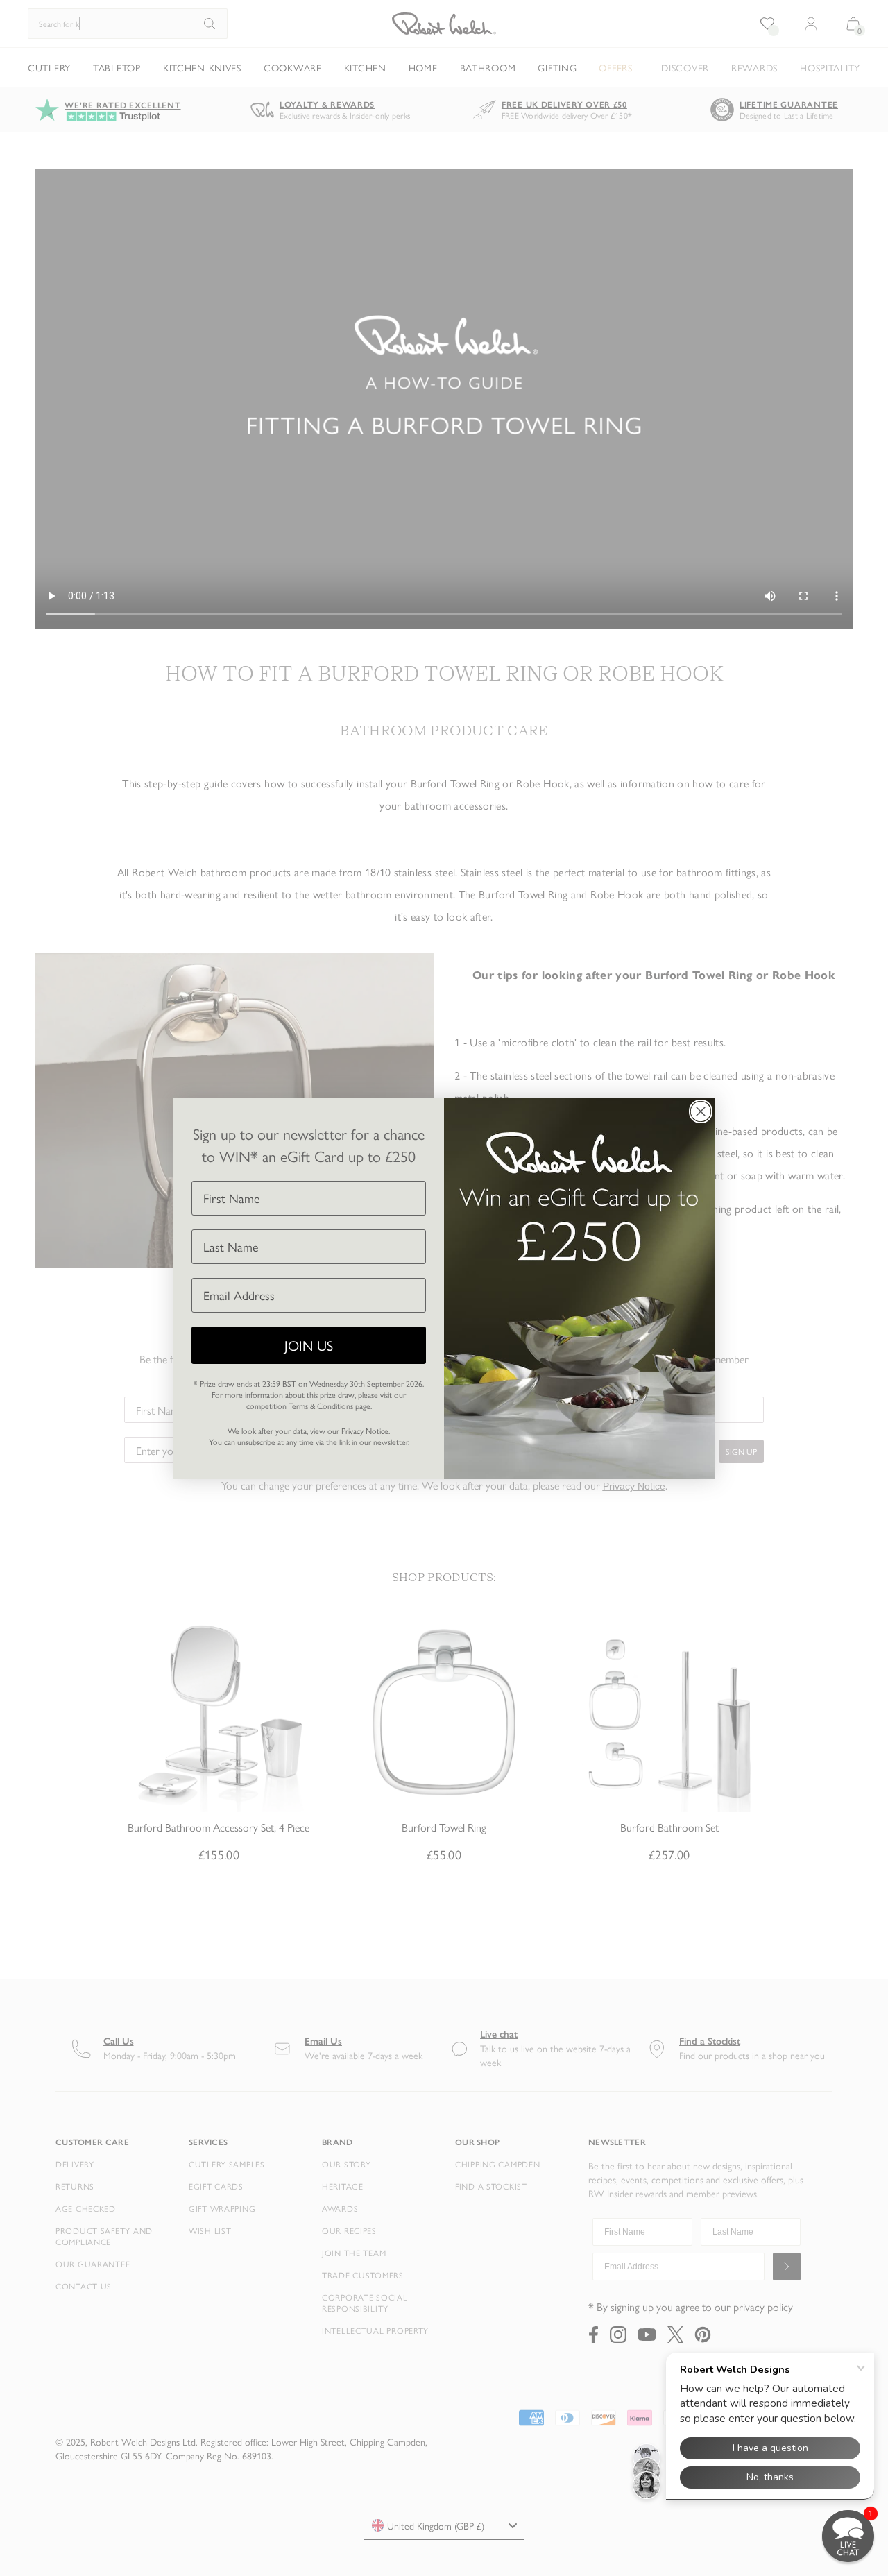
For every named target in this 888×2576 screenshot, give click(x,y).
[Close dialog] (701, 1111)
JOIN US (309, 1345)
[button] (848, 2536)
